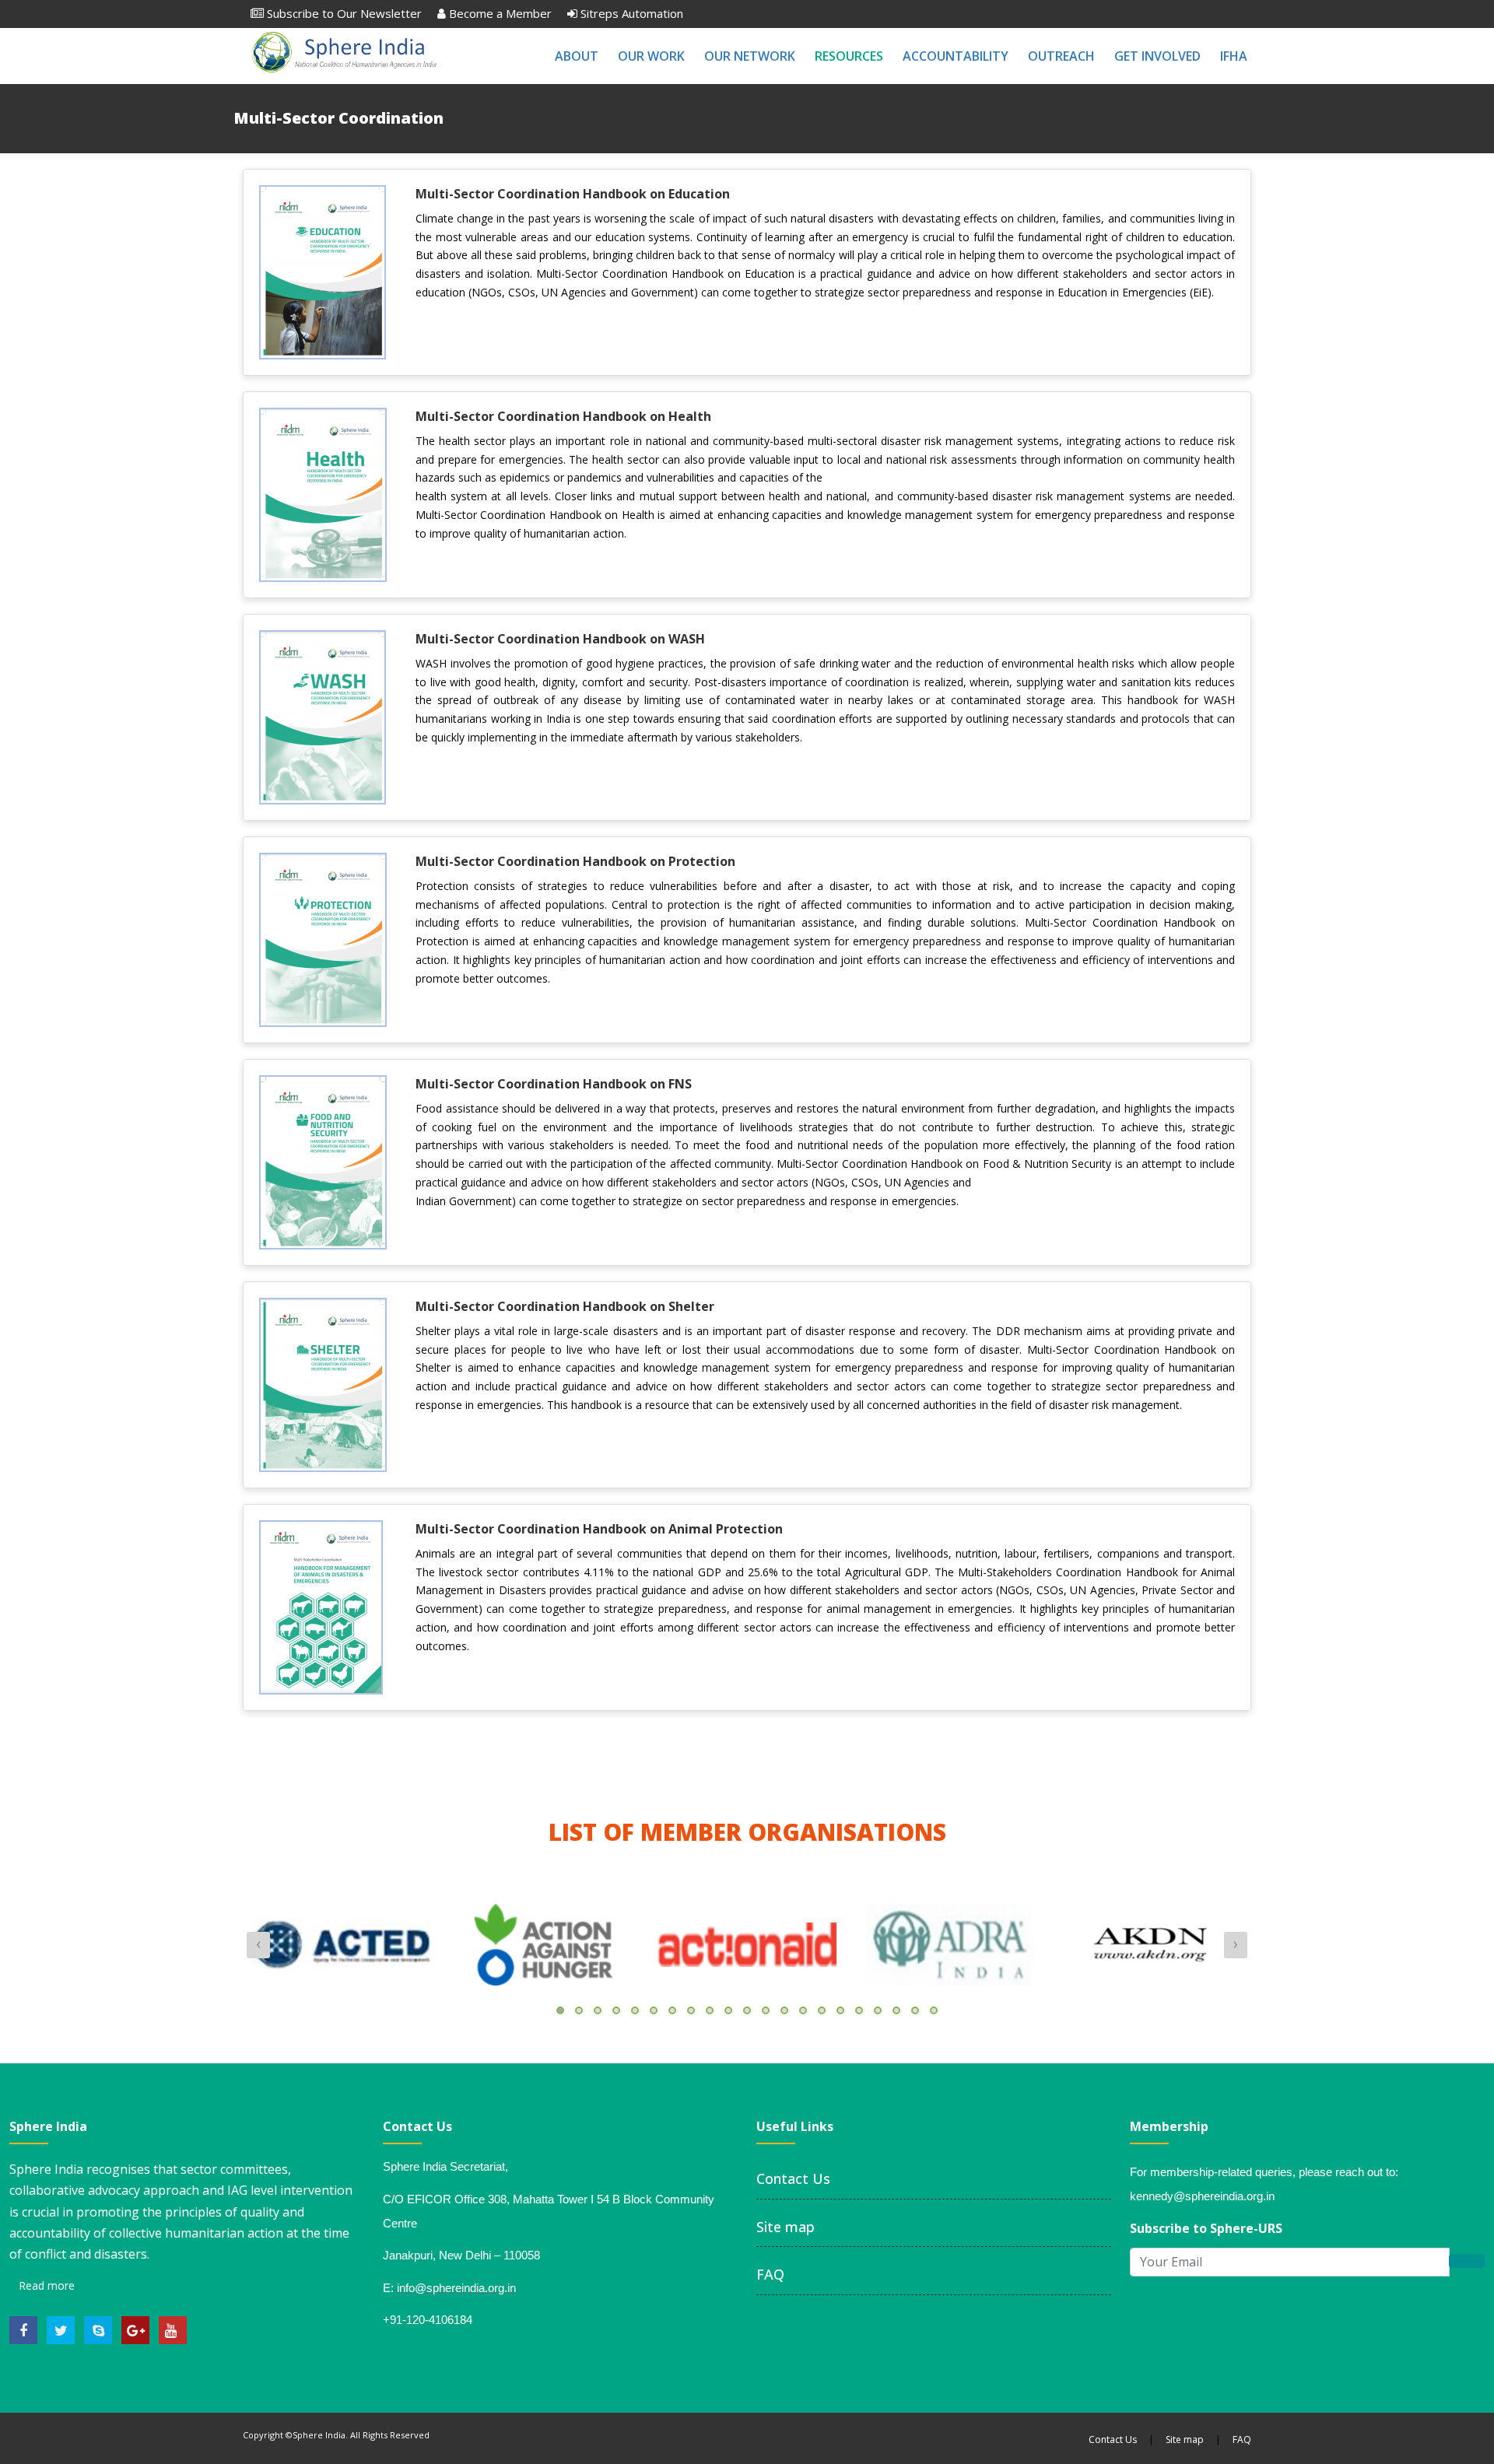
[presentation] (258, 1945)
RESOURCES (849, 56)
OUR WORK (651, 56)
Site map (786, 2227)
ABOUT (577, 56)
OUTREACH (1061, 56)
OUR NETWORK (750, 56)
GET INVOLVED (1157, 56)
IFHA (1234, 56)
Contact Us (793, 2178)
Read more (45, 2285)
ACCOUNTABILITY (956, 56)
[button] (560, 2010)
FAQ (770, 2274)
